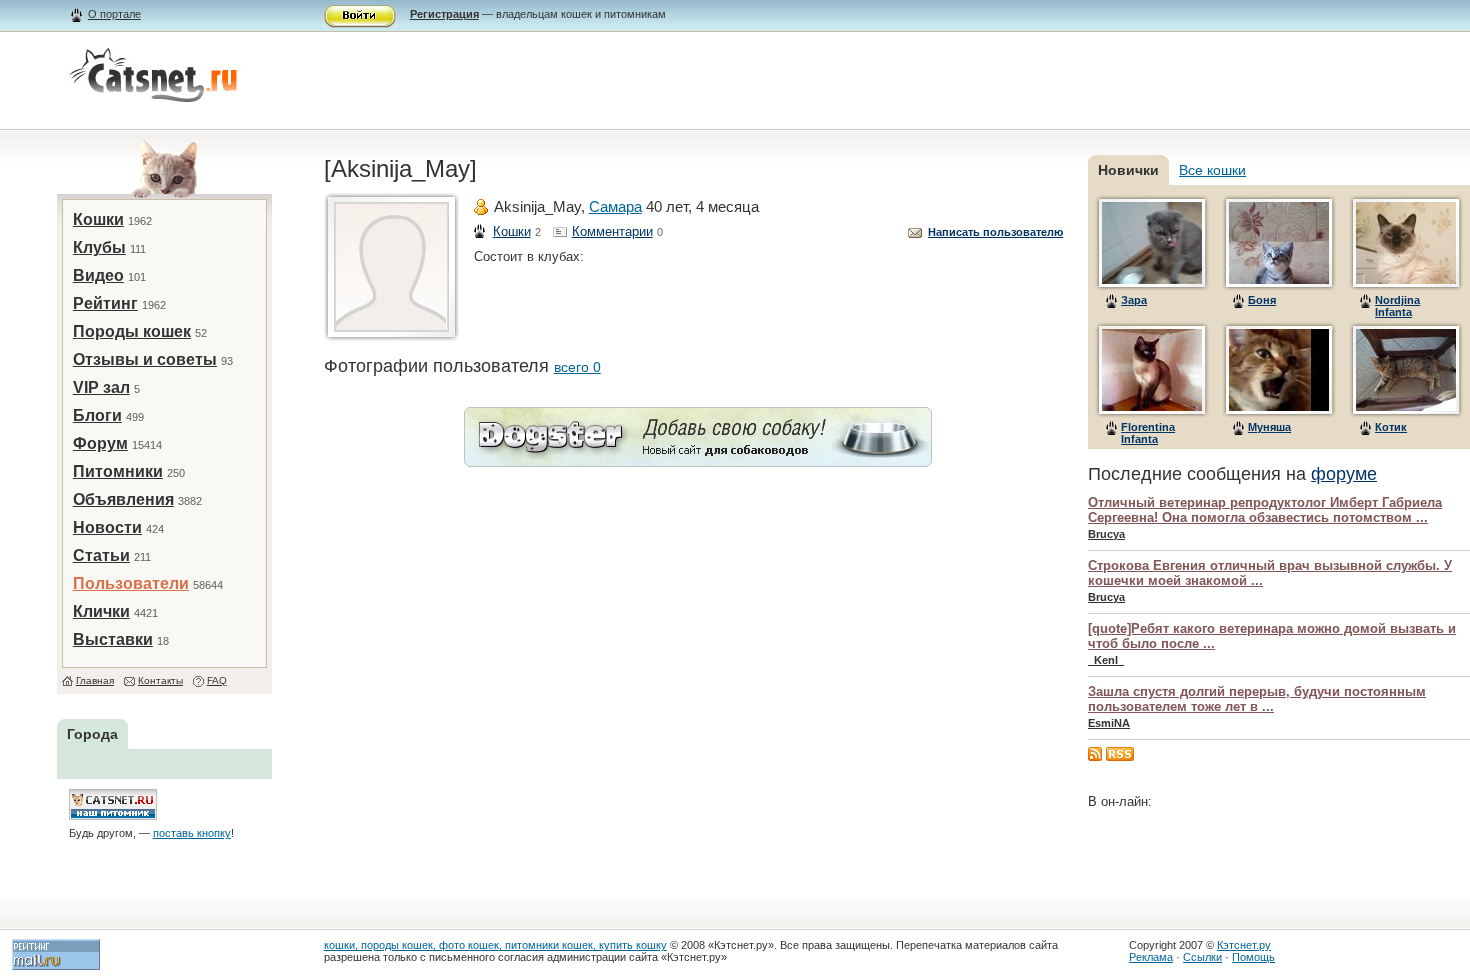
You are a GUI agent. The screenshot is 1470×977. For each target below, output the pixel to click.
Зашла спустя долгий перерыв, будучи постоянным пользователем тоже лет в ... (1257, 699)
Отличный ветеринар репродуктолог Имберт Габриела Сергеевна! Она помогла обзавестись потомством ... (1265, 510)
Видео (98, 275)
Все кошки (1212, 170)
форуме (1344, 474)
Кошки (98, 219)
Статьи (101, 555)
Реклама (1151, 957)
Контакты (160, 680)
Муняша (1269, 427)
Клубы (99, 247)
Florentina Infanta (1148, 433)
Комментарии (612, 231)
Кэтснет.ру (1244, 945)
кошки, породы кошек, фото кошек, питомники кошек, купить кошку (495, 945)
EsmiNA (1109, 723)
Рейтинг (105, 303)
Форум (100, 443)
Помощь (1253, 957)
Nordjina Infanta (1397, 306)
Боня (1262, 300)
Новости (107, 527)
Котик (1391, 427)
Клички (101, 611)
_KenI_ (1106, 660)
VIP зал (101, 387)
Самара (615, 206)
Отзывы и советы (145, 359)
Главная (95, 680)
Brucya (1106, 534)
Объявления (123, 499)
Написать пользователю (995, 232)
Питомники (118, 471)
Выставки (113, 639)
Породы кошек (132, 331)
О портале (114, 14)
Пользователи (131, 583)
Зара (1134, 300)
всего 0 (577, 367)
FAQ (217, 680)
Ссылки (1202, 957)
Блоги (97, 415)
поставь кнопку (192, 833)
